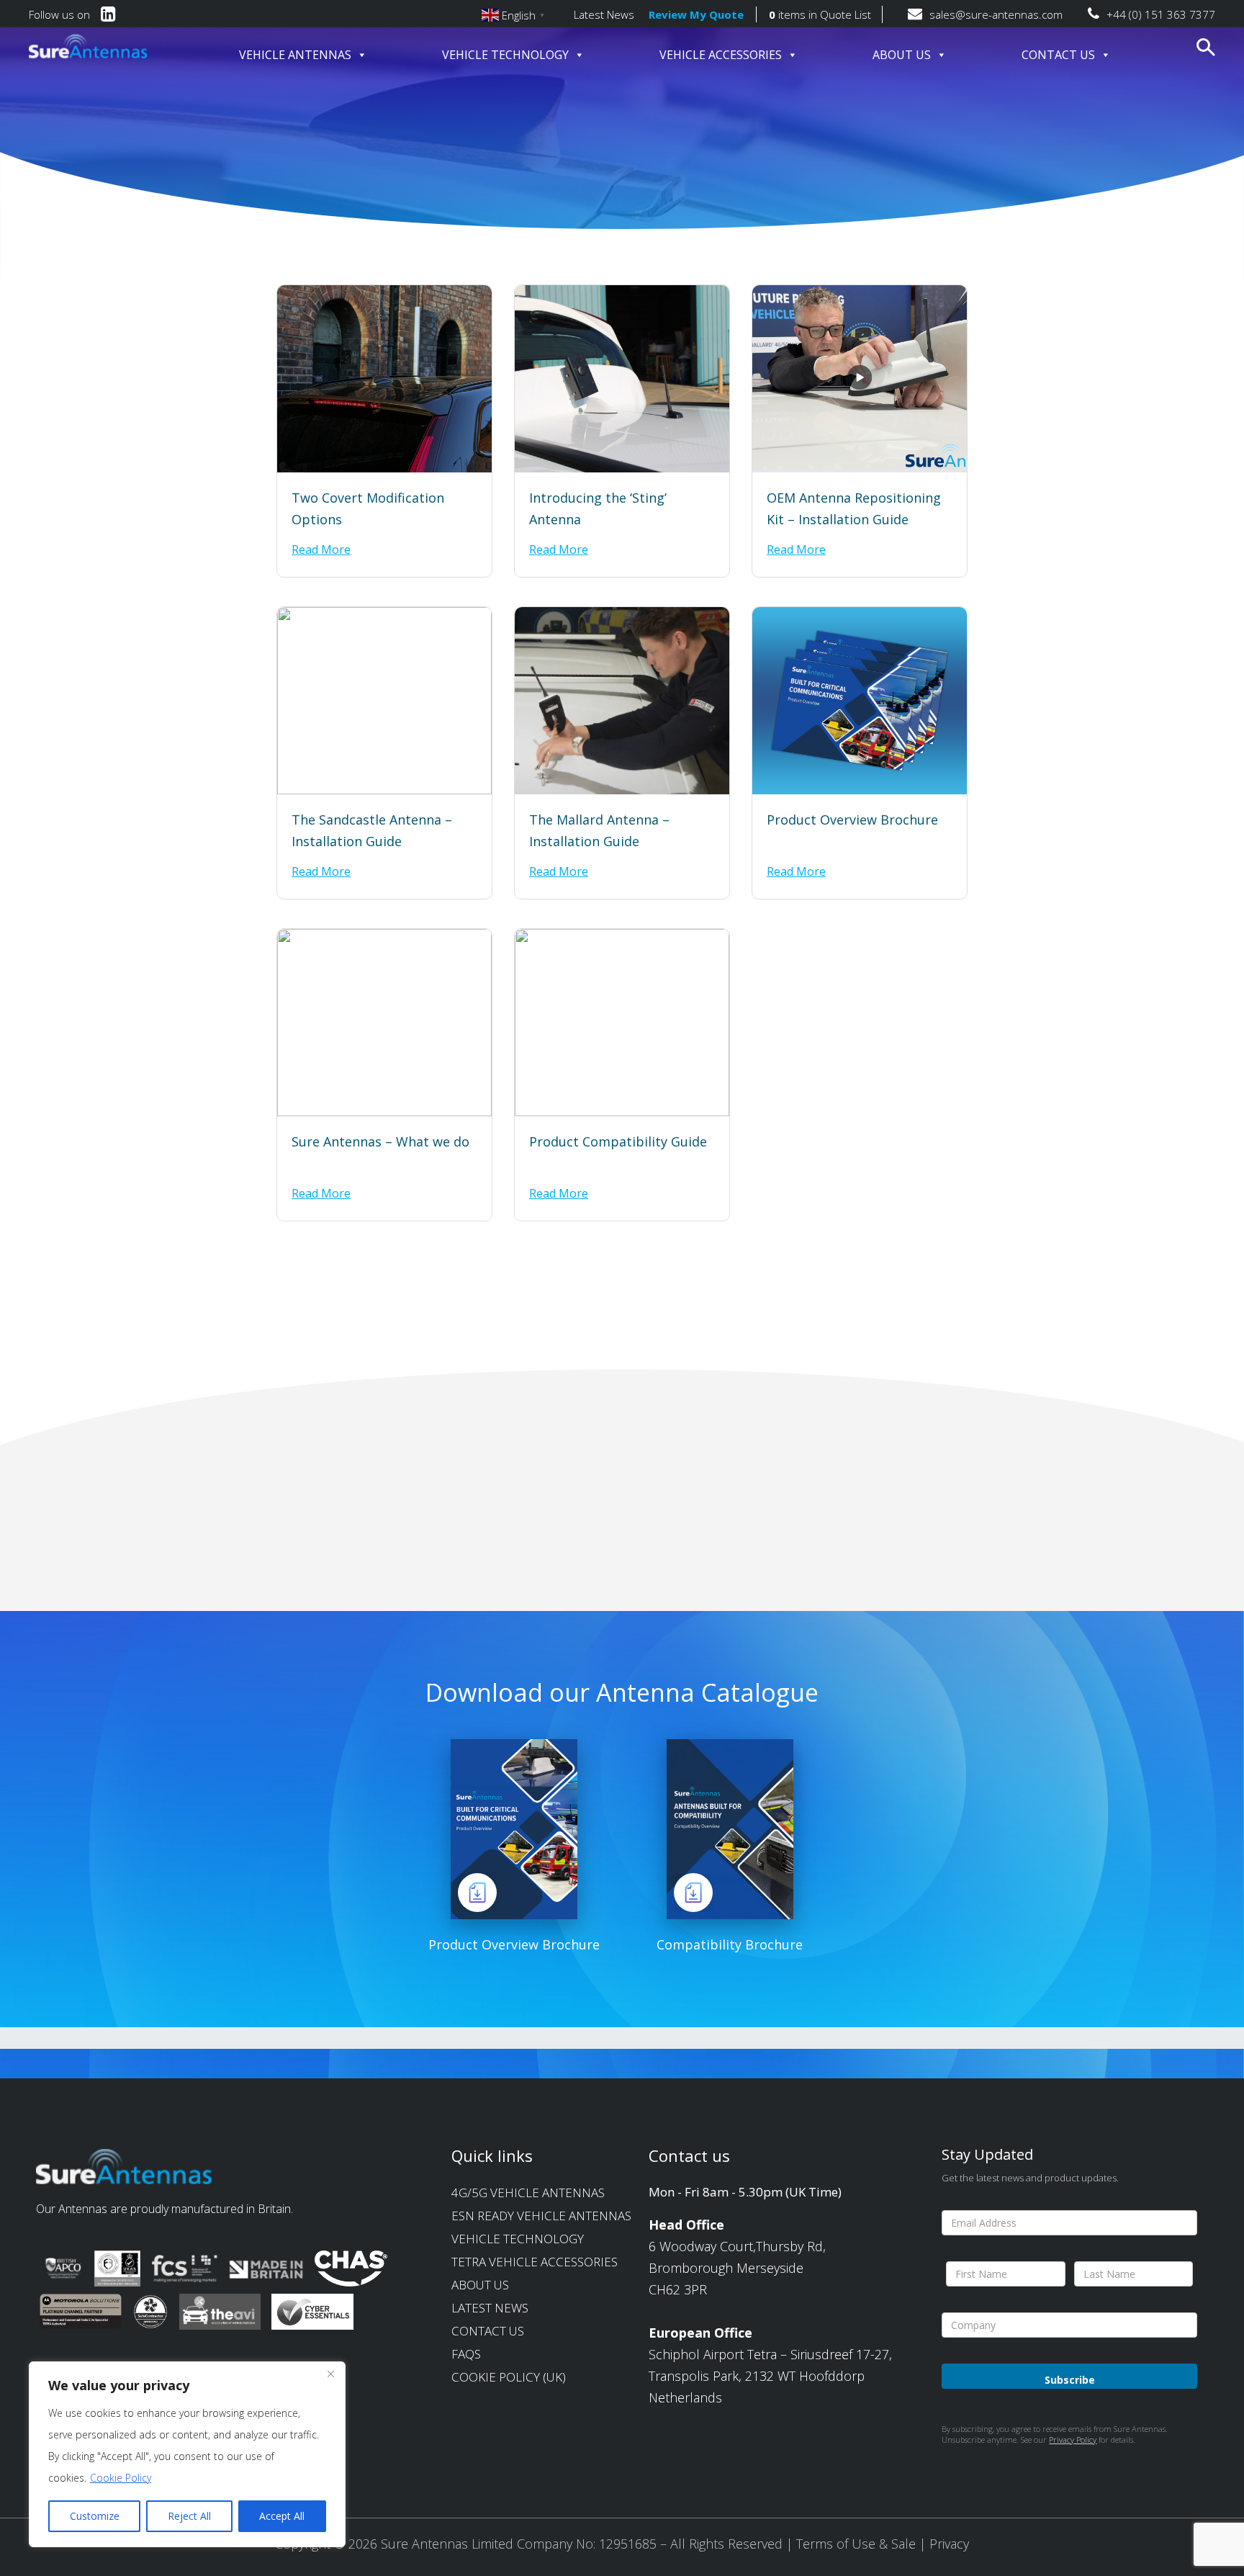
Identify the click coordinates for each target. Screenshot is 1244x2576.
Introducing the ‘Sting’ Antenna (598, 508)
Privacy (949, 2544)
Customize (95, 2516)
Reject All (189, 2516)
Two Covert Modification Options (368, 508)
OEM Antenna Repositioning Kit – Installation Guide (854, 508)
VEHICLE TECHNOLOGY (505, 55)
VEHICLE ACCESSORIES (721, 55)
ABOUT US (902, 55)
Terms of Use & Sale (858, 2544)
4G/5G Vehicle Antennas (528, 2193)
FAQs (466, 2354)
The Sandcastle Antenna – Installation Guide (372, 830)
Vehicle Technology (518, 2239)
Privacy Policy (1073, 2440)
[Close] (330, 2374)
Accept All (282, 2516)
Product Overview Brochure (852, 820)
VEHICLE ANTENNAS (295, 55)
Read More (321, 549)
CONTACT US (1058, 55)
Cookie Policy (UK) (509, 2377)
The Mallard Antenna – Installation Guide (599, 830)
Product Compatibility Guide (618, 1141)
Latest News (604, 14)
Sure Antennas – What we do (380, 1141)
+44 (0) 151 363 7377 (1161, 14)
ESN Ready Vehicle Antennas (541, 2216)
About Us (480, 2285)
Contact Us (488, 2331)
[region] (187, 2454)
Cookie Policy (121, 2478)
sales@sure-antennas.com (996, 14)
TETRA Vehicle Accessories (535, 2262)
